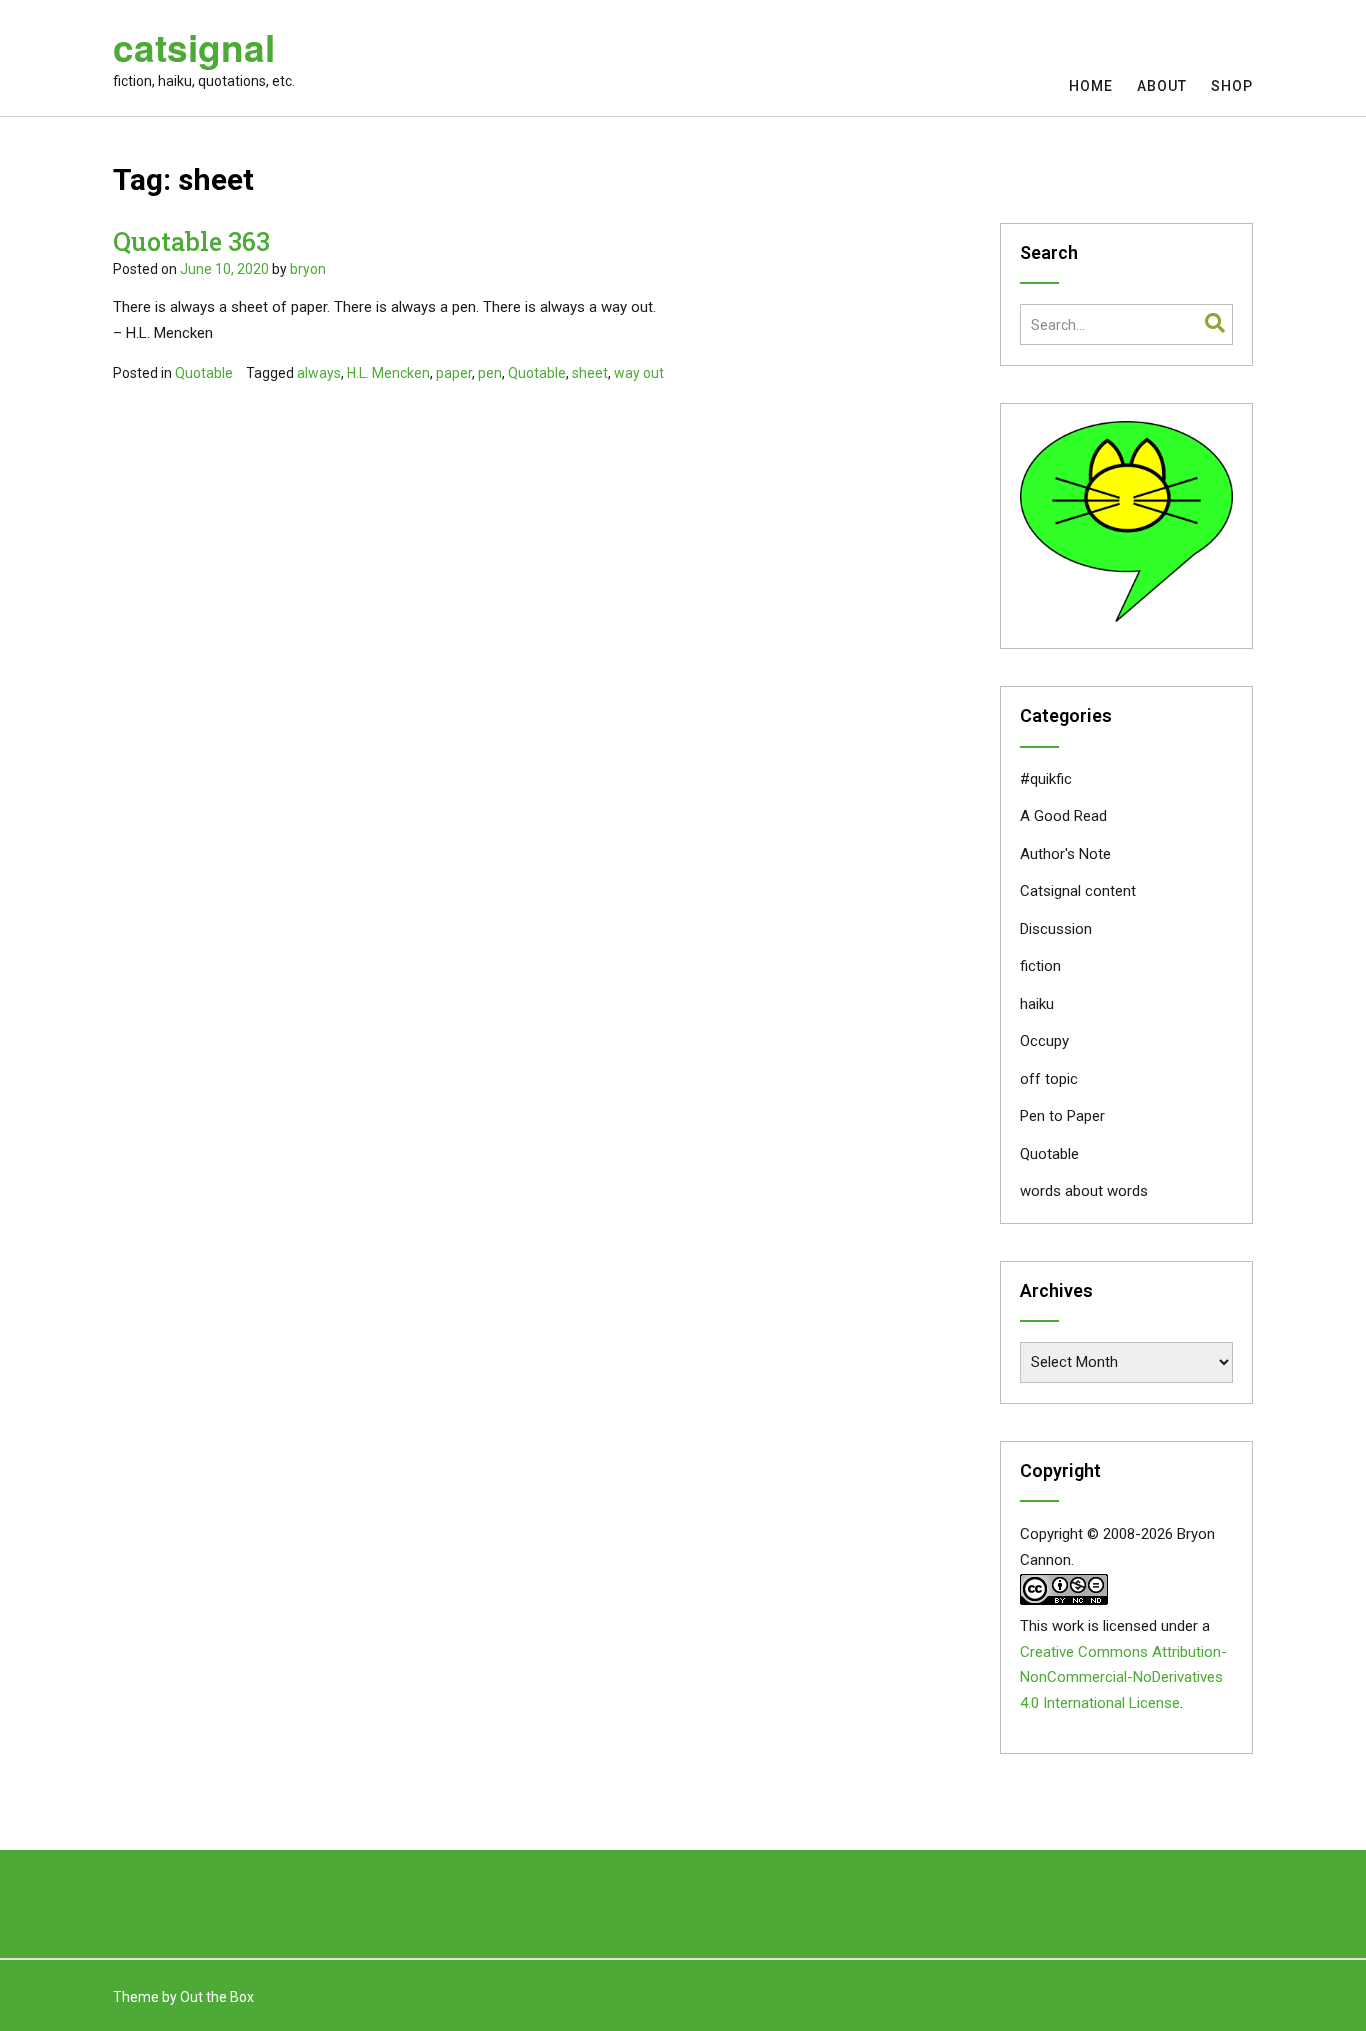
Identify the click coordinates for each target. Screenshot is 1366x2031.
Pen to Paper (1062, 1116)
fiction (1040, 966)
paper (454, 373)
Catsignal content (1078, 891)
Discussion (1056, 929)
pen (490, 373)
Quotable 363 (191, 241)
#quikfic (1046, 779)
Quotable (204, 373)
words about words (1084, 1191)
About (1162, 86)
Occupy (1044, 1041)
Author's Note (1065, 854)
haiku (1037, 1004)
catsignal (194, 47)
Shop (1232, 86)
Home (1091, 86)
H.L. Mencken (388, 373)
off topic (1049, 1079)
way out (639, 373)
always (319, 373)
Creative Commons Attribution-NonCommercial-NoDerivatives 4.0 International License (1123, 1678)
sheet (590, 373)
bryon (308, 269)
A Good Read (1063, 816)
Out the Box (217, 1997)
